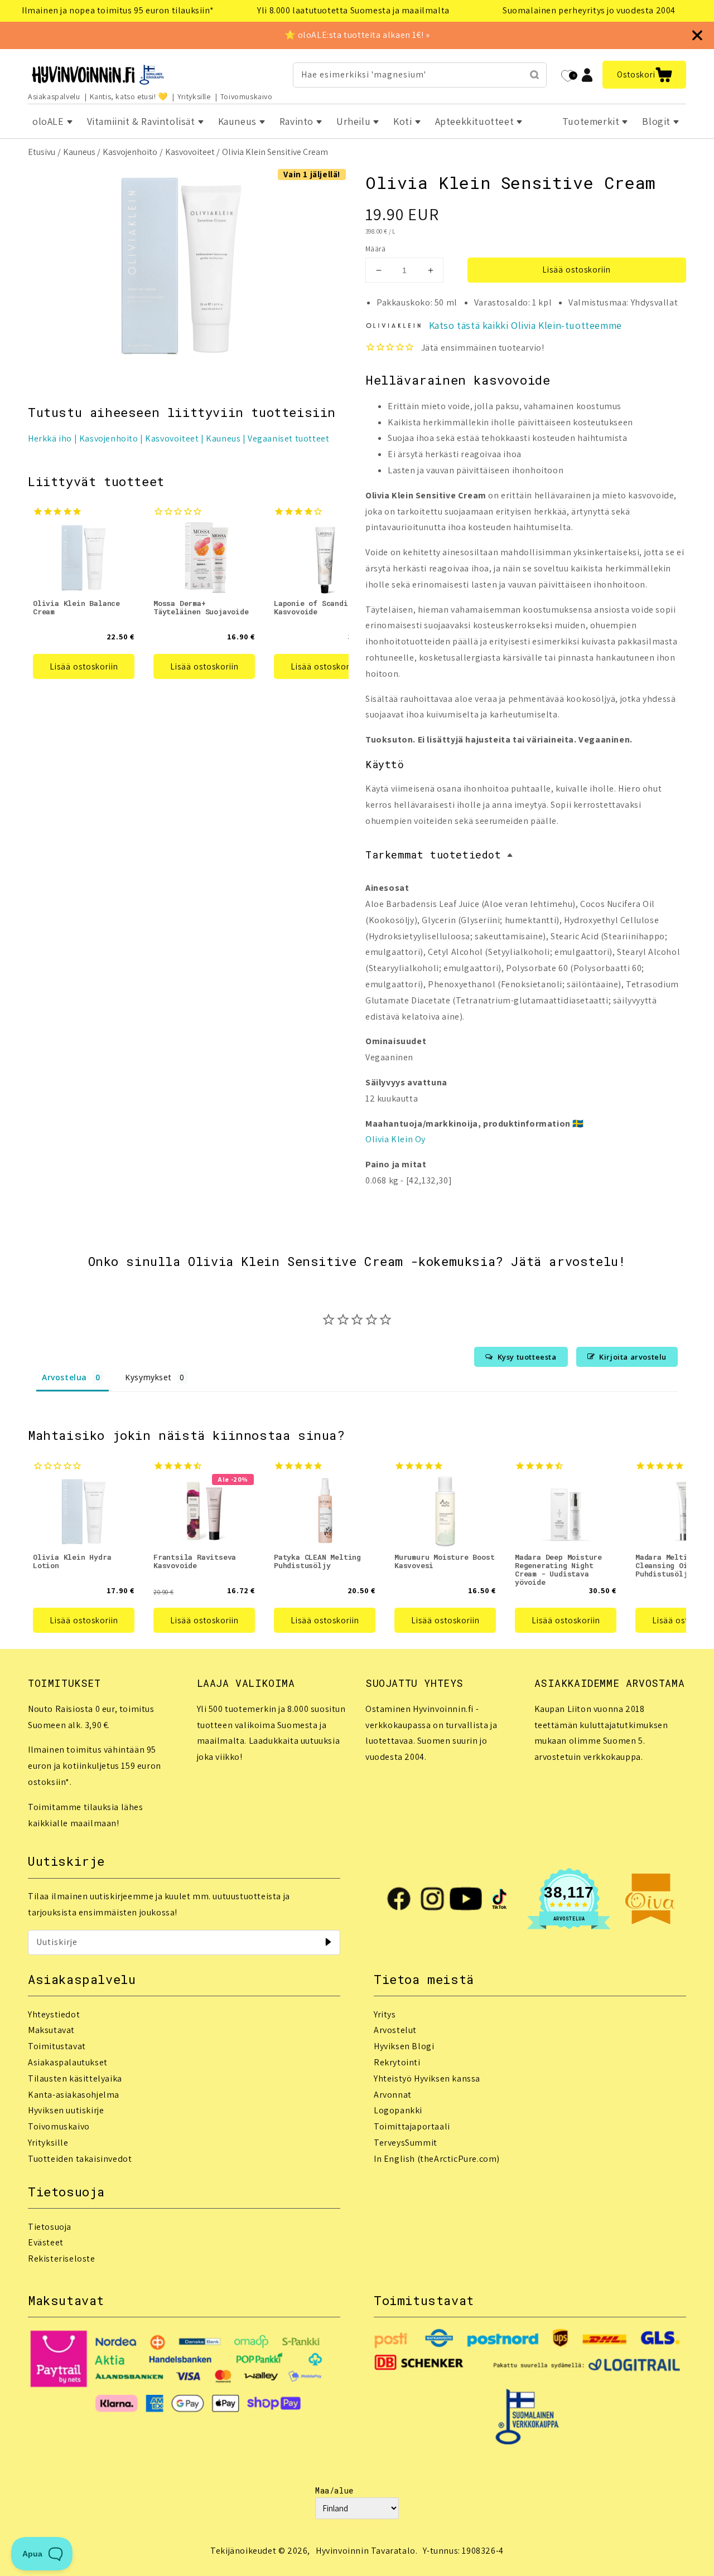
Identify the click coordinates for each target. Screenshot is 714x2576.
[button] (644, 75)
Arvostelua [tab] (64, 1377)
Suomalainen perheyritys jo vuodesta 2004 (589, 10)
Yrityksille (194, 96)
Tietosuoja (50, 2227)
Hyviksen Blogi (404, 2046)
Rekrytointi (397, 2062)
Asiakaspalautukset (68, 2062)
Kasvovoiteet (190, 152)
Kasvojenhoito (130, 152)
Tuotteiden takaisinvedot (80, 2159)
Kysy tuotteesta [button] (527, 1357)
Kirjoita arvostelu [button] (633, 1357)
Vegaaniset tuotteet (288, 438)
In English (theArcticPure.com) (437, 2159)
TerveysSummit (406, 2143)
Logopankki (398, 2110)
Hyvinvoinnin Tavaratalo (366, 2551)
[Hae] (534, 75)
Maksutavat (51, 2030)
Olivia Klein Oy (395, 1139)
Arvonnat (393, 2095)
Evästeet (46, 2242)
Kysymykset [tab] (148, 1377)
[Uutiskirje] (328, 1942)
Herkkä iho (50, 438)
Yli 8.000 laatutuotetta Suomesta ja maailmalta (353, 10)
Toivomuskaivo (247, 96)
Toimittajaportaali (412, 2126)
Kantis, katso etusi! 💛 (129, 96)
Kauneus (79, 152)
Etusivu (42, 152)
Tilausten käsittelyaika (75, 2078)
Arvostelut (395, 2030)
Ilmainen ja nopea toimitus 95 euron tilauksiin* (118, 10)
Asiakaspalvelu (54, 96)
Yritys (385, 2014)
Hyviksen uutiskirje (66, 2110)
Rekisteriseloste (62, 2259)
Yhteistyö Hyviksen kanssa (427, 2078)
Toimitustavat (57, 2046)
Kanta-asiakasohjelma (74, 2095)
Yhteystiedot (54, 2014)
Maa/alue (334, 2490)
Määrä (375, 249)
